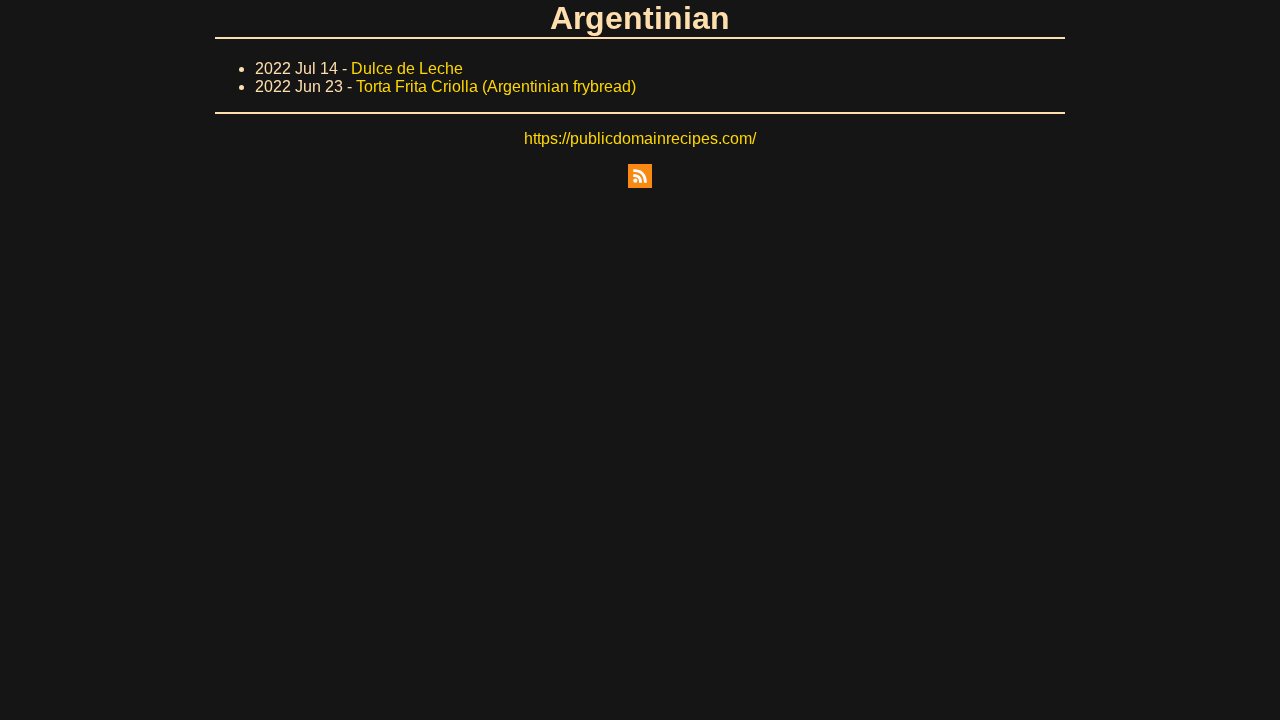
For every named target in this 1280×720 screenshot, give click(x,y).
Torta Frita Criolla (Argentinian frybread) (496, 86)
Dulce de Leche (407, 68)
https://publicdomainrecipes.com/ (640, 138)
